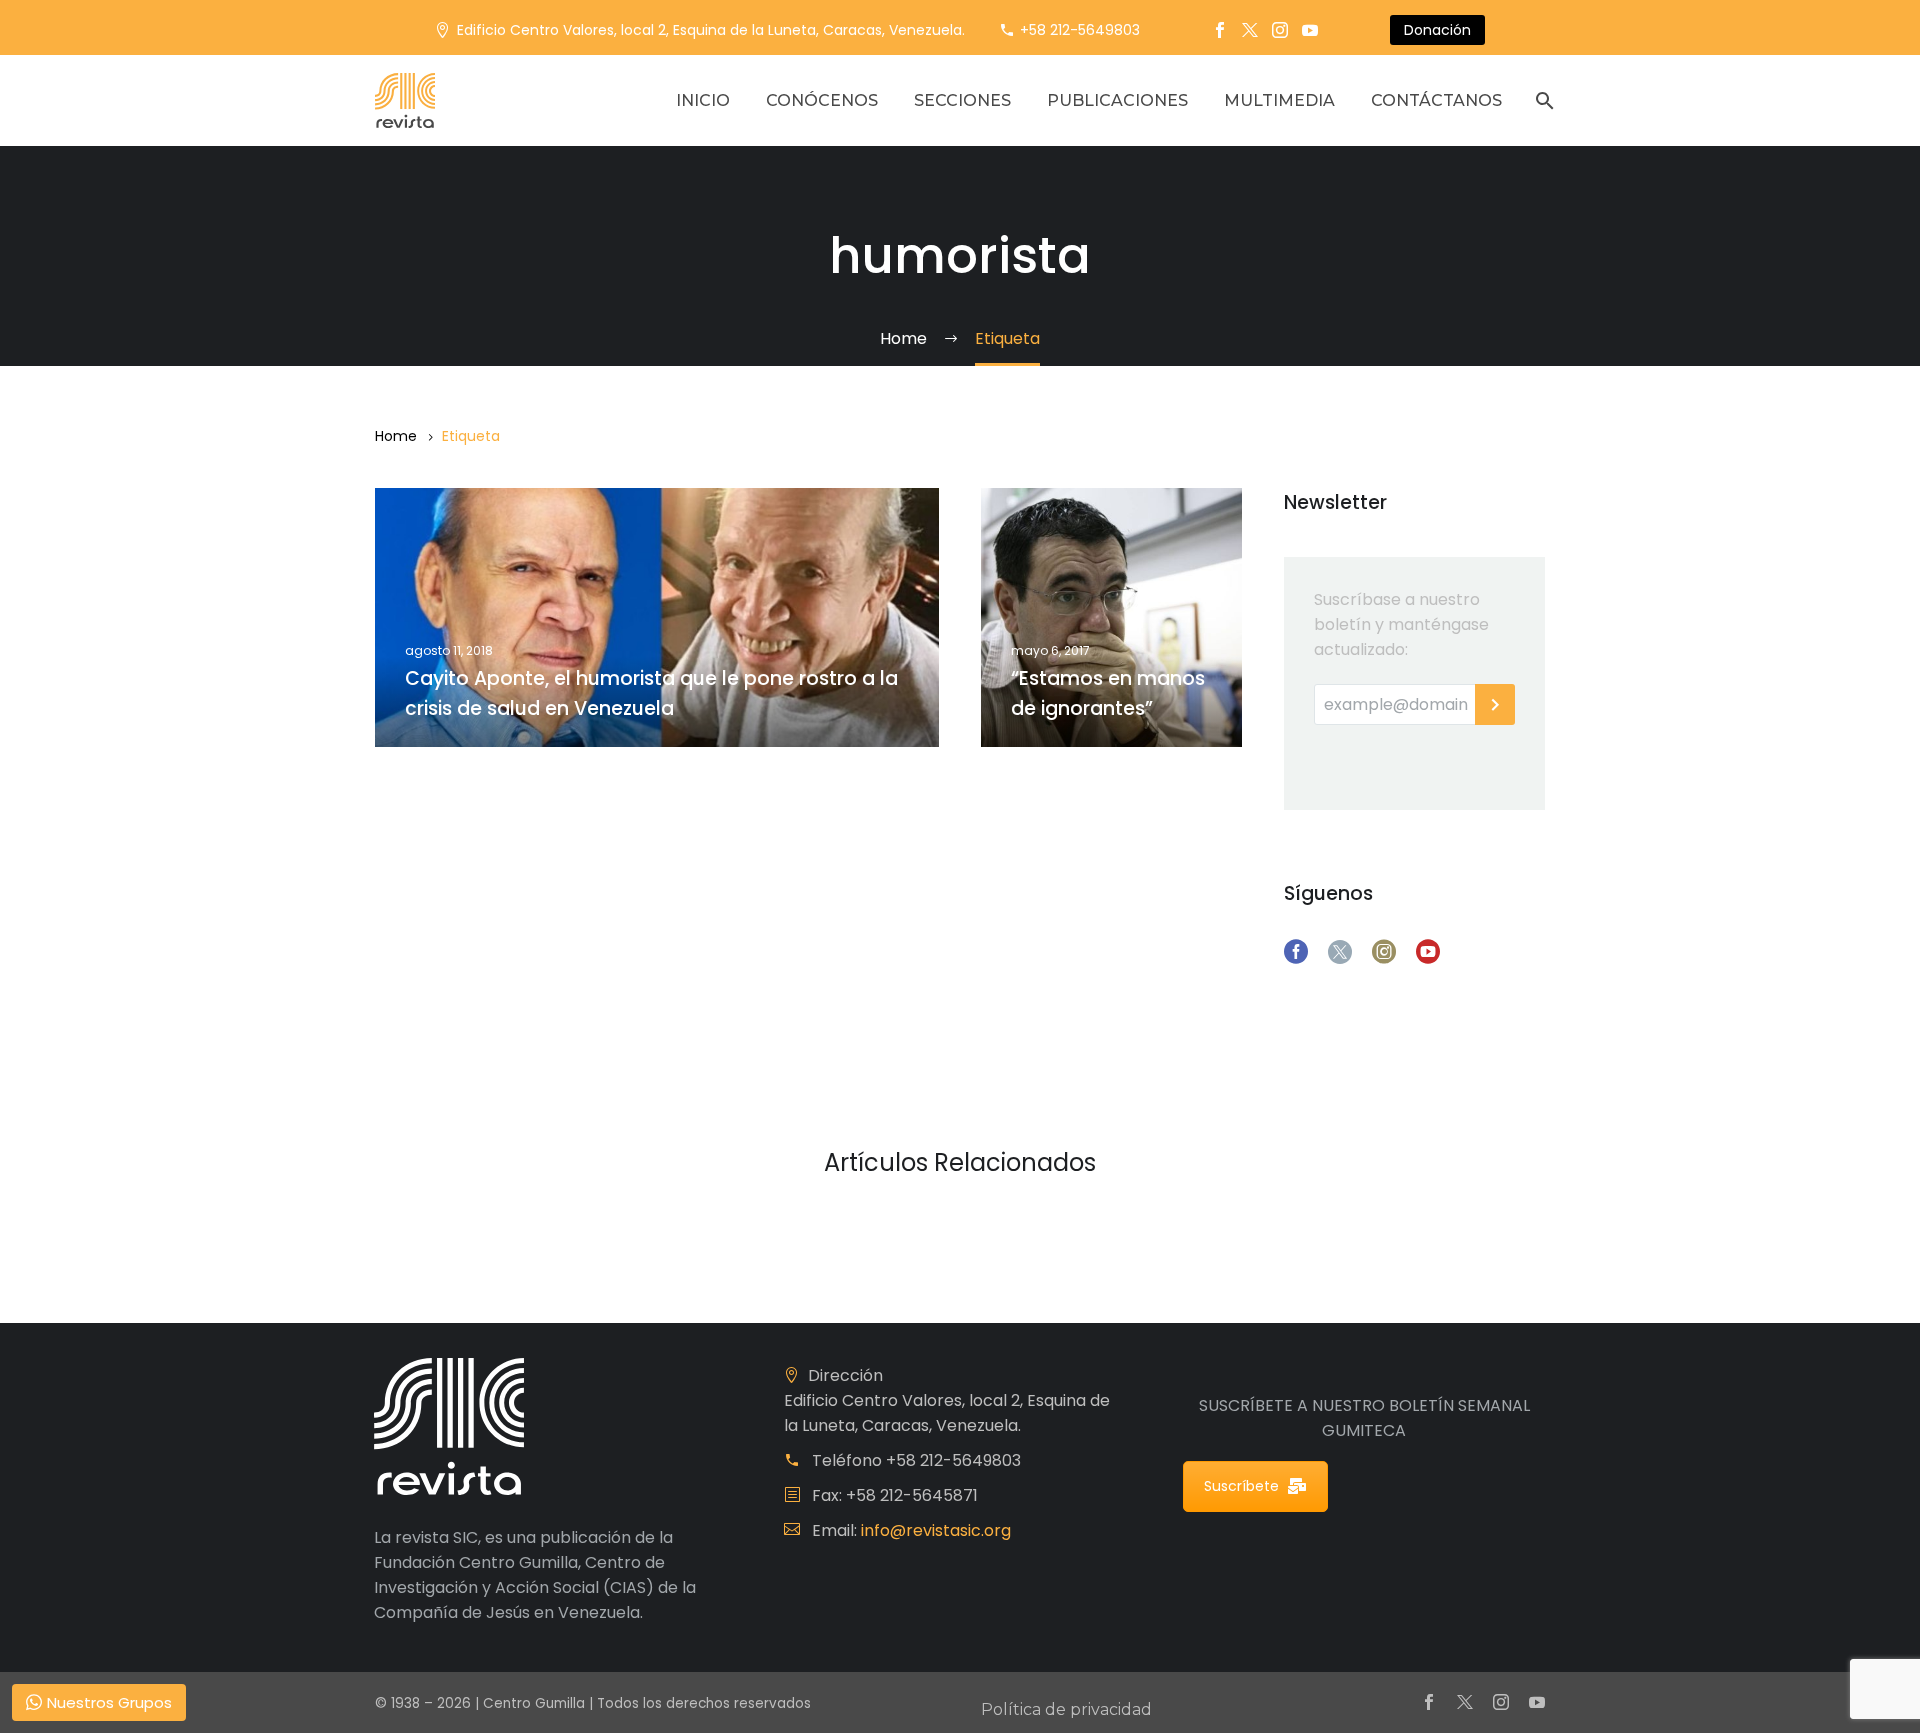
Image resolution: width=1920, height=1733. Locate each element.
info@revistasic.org (936, 1530)
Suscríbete (1241, 1486)
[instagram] (1384, 952)
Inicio (703, 100)
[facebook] (1296, 952)
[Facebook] (1220, 30)
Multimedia (1279, 100)
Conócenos (822, 100)
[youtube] (1428, 952)
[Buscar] (1542, 100)
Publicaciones (1117, 100)
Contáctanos (1436, 100)
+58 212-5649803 (1080, 30)
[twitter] (1340, 952)
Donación (1437, 30)
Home (396, 436)
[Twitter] (1250, 30)
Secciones (962, 100)
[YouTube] (1310, 30)
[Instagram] (1280, 30)
